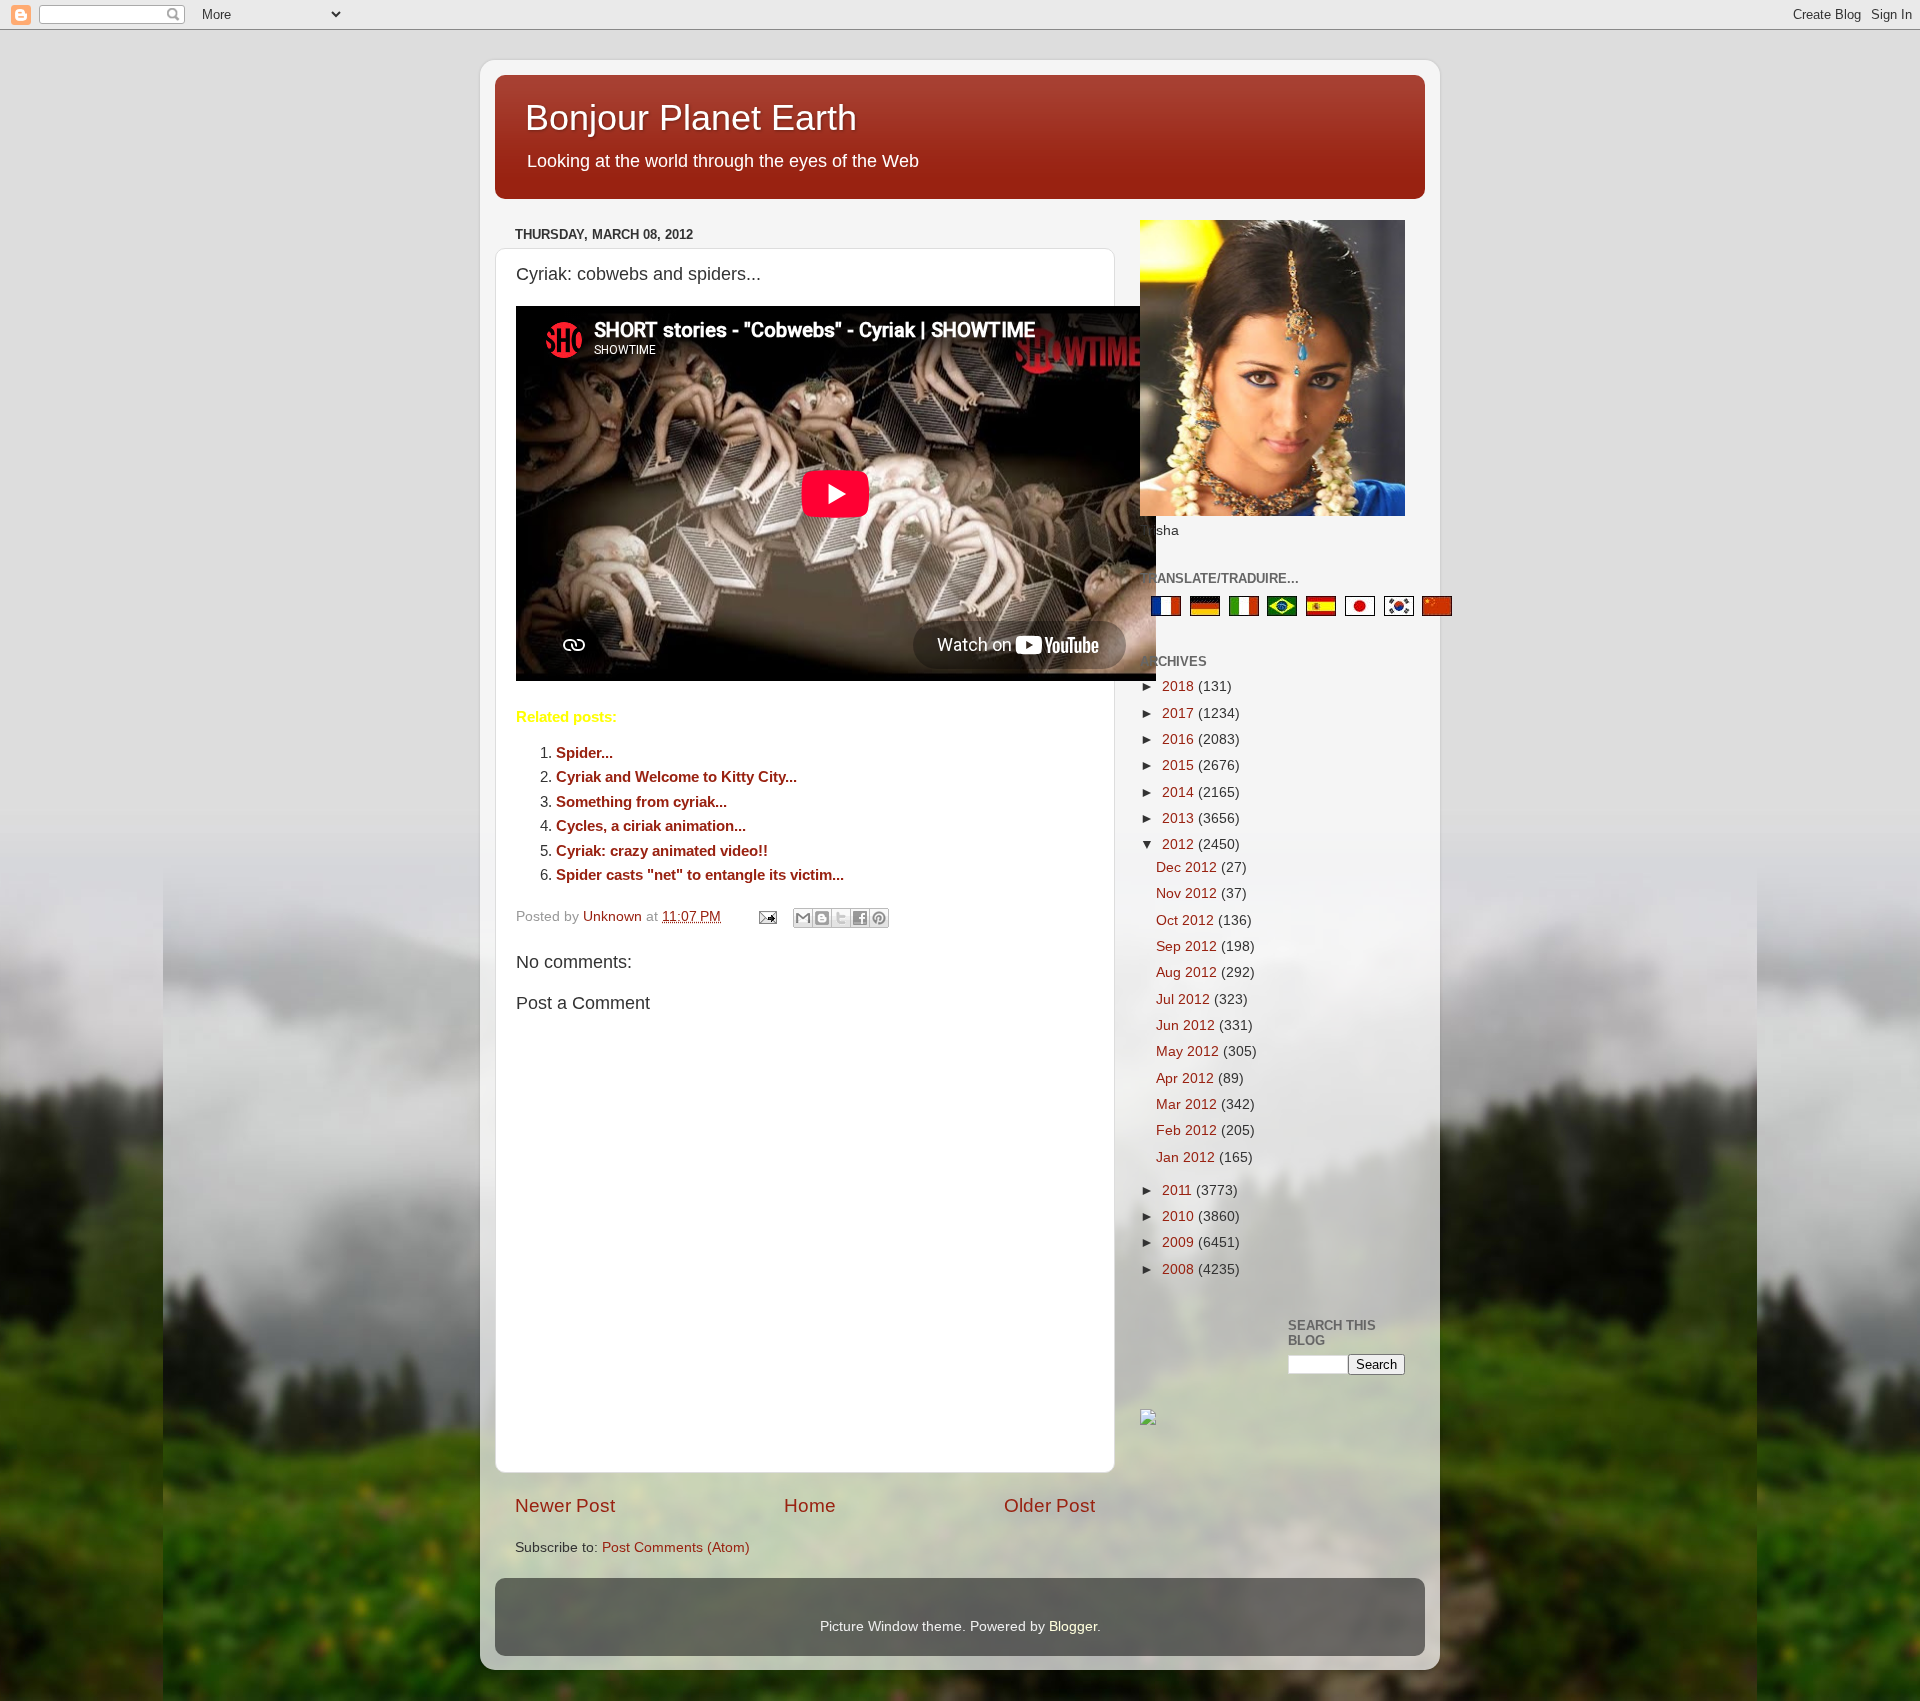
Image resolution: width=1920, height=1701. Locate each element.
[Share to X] (841, 918)
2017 (1180, 713)
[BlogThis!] (822, 918)
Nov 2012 (1188, 893)
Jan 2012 (1187, 1157)
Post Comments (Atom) (676, 1547)
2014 (1180, 792)
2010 (1180, 1216)
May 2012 (1189, 1051)
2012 (1180, 844)
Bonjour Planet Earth (691, 117)
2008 (1180, 1269)
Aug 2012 (1188, 972)
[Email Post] (766, 916)
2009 (1180, 1242)
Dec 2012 (1188, 867)
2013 (1180, 818)
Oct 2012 (1187, 920)
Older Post (1049, 1505)
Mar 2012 (1188, 1104)
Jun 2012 (1187, 1025)
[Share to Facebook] (860, 918)
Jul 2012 (1185, 999)
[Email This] (803, 918)
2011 (1179, 1190)
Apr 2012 (1187, 1078)
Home (810, 1505)
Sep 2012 (1188, 946)
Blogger (1073, 1626)
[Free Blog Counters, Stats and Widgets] (1148, 1420)
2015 (1180, 765)
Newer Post (565, 1505)
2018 (1180, 686)
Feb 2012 (1188, 1130)
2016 (1180, 739)
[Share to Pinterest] (879, 918)
